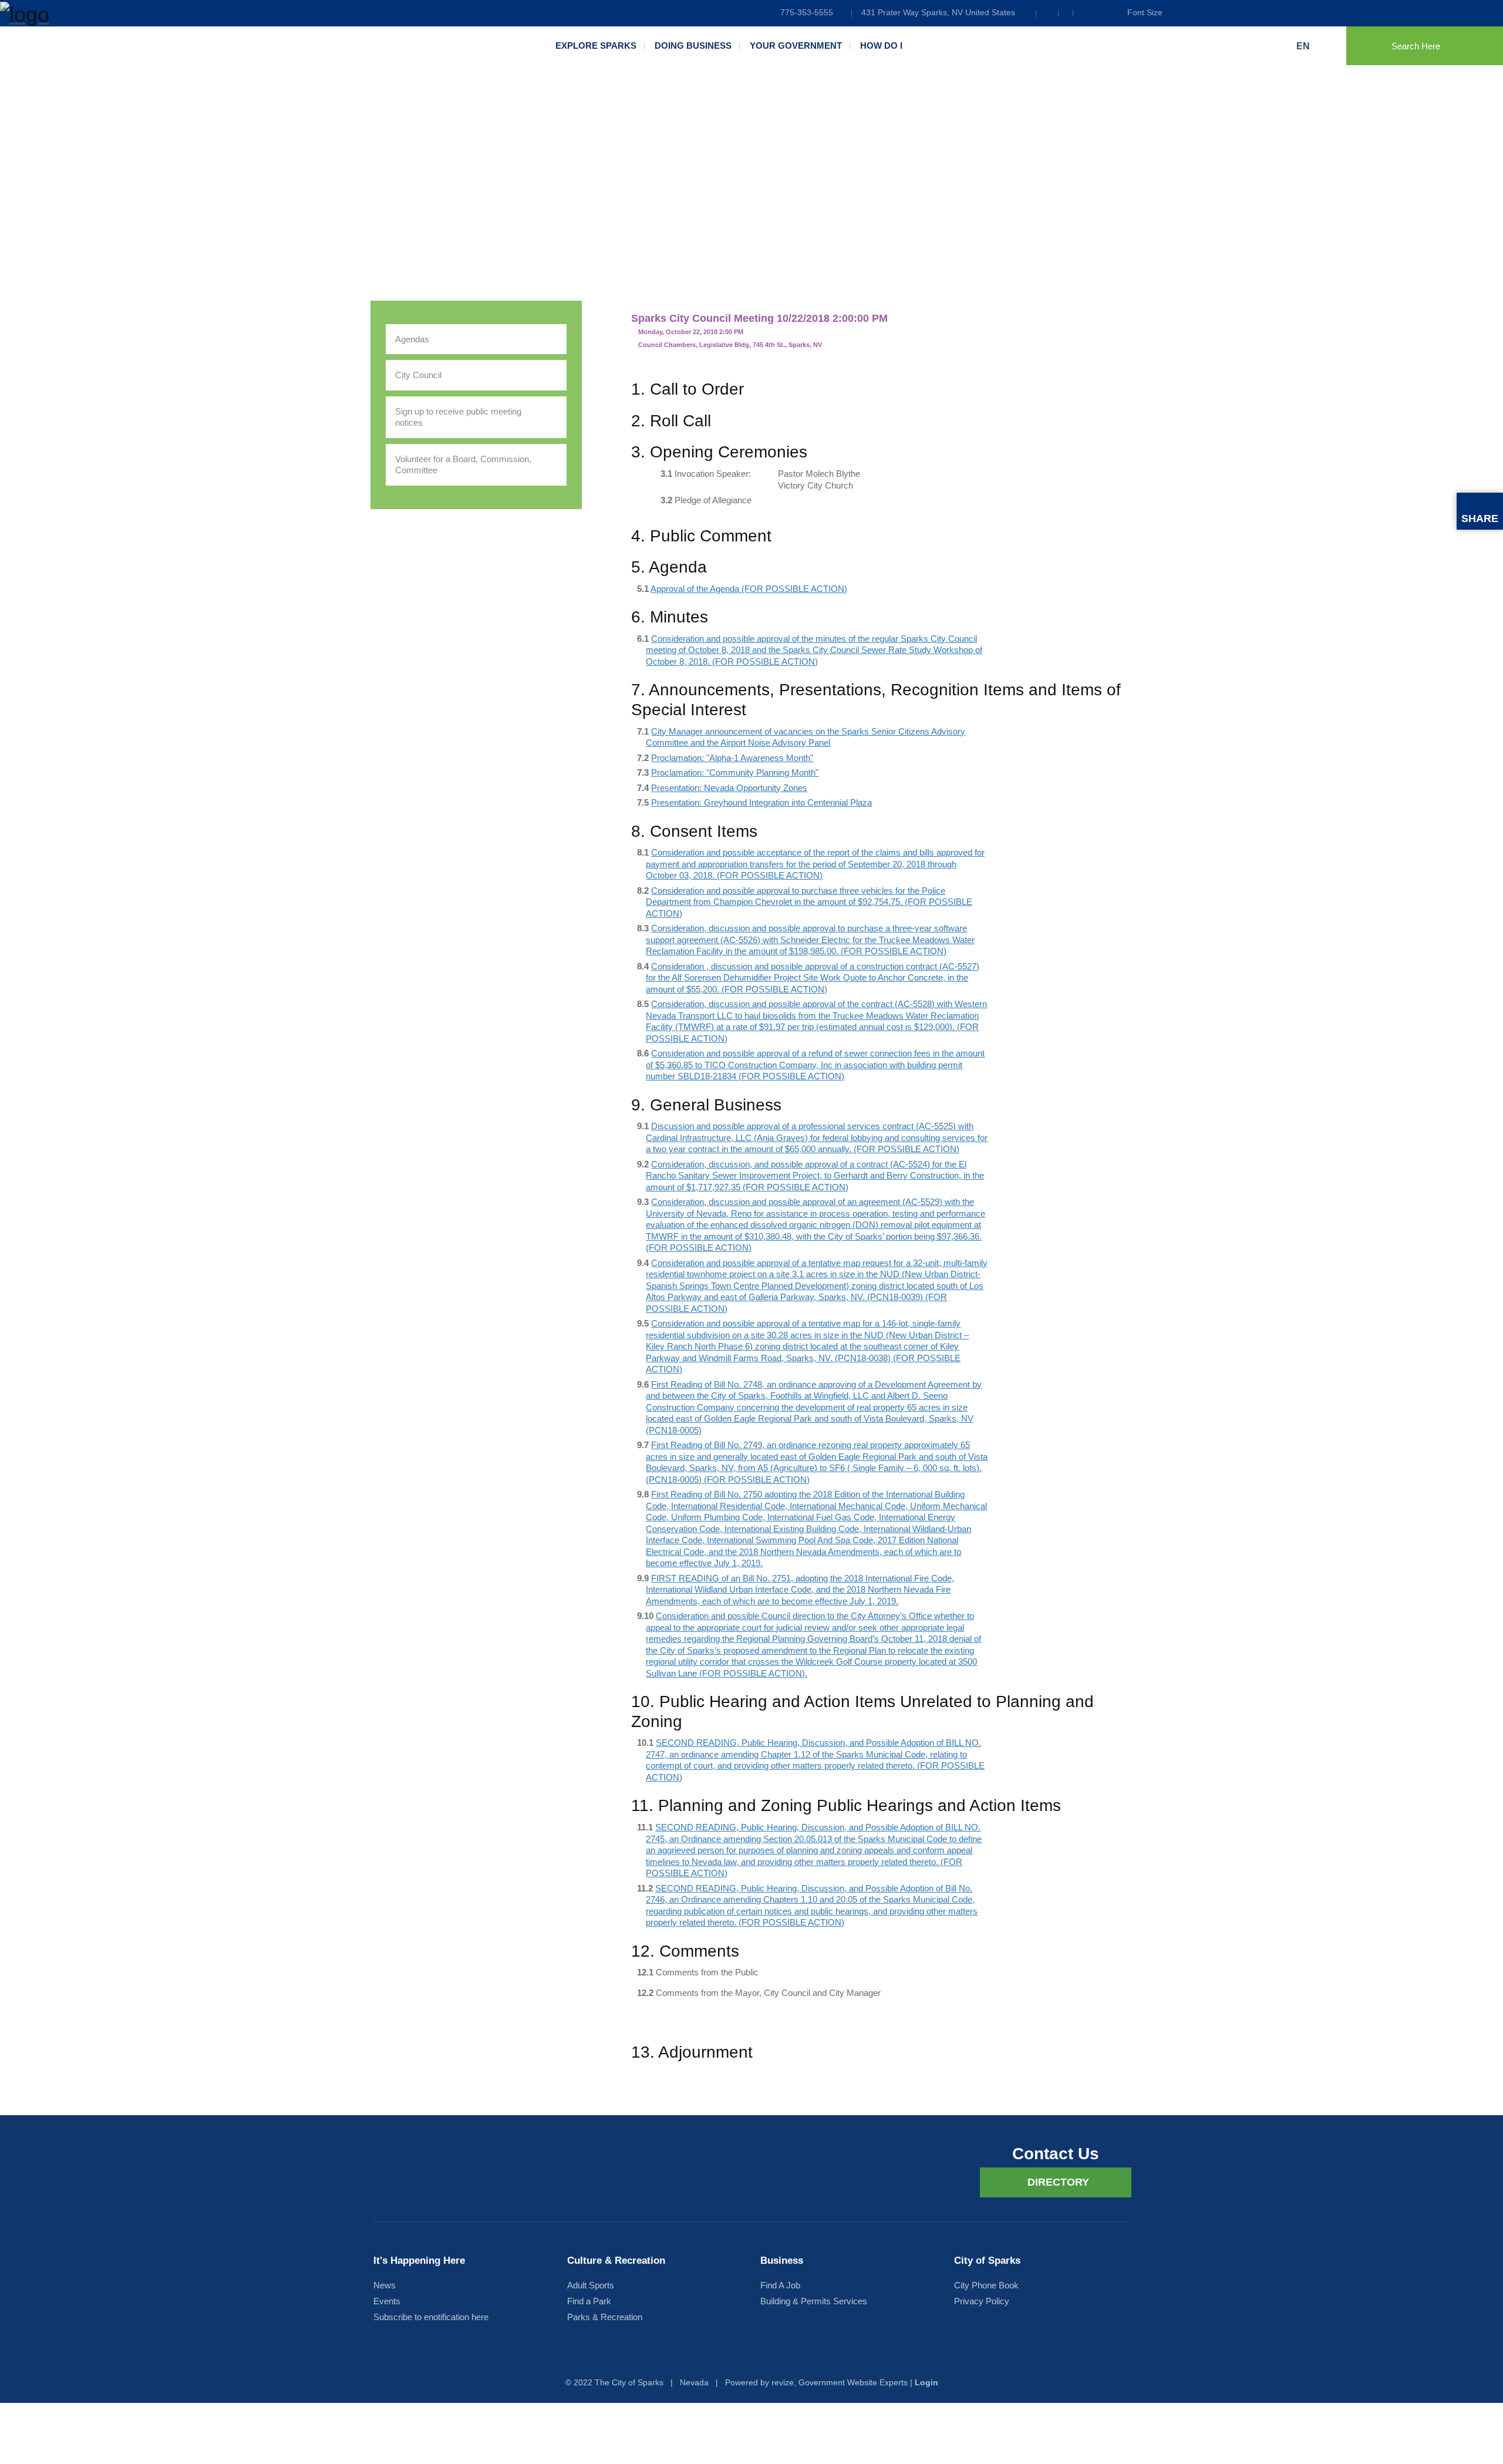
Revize (783, 2382)
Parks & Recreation (605, 2317)
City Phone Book (986, 2285)
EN (1304, 46)
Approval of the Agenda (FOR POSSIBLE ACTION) (749, 589)
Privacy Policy (982, 2301)
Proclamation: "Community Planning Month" (735, 772)
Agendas (412, 339)
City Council (418, 375)
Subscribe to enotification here (431, 2317)
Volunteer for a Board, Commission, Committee (463, 465)
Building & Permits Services (814, 2301)
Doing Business (693, 46)
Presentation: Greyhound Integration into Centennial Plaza (761, 802)
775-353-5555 (807, 12)
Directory (1058, 2182)
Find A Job (780, 2285)
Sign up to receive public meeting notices (458, 417)
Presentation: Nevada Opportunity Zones (729, 788)
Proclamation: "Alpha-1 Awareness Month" (732, 758)
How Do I (881, 46)
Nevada (694, 2382)
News (385, 2285)
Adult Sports (591, 2285)
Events (387, 2301)
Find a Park (589, 2301)
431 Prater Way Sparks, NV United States (938, 12)
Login (926, 2382)
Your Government (796, 46)
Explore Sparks (596, 46)
